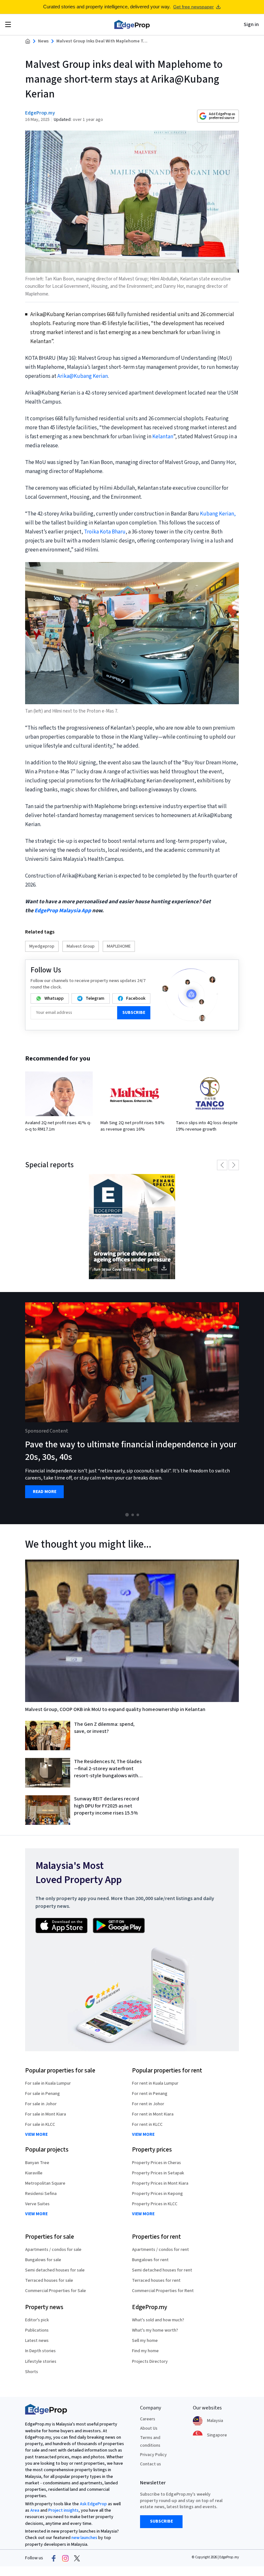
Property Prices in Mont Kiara (160, 2183)
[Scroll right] (256, 1408)
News (43, 41)
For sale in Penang (42, 2094)
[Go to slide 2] (133, 1515)
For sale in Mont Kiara (46, 2114)
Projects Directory (150, 2362)
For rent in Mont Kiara (153, 2114)
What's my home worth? (155, 2330)
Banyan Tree (37, 2163)
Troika (91, 532)
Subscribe (134, 1013)
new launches (84, 2538)
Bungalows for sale (43, 2260)
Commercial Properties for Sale (56, 2291)
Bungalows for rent (150, 2260)
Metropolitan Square (45, 2183)
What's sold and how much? (158, 2320)
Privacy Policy (153, 2455)
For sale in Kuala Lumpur (48, 2083)
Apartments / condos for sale (53, 2250)
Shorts (32, 2372)
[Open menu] (8, 24)
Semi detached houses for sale (55, 2270)
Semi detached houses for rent (162, 2270)
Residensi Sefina (41, 2194)
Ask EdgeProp (93, 2504)
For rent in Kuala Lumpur (155, 2083)
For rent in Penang (150, 2094)
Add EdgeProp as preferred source (222, 116)
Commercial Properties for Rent (163, 2291)
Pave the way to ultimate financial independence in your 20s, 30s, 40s (131, 1451)
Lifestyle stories (41, 2362)
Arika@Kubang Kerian (83, 376)
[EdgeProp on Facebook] (54, 2558)
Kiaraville (34, 2173)
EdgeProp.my (40, 113)
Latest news (37, 2341)
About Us (149, 2428)
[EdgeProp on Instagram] (65, 2558)
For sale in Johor (41, 2104)
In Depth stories (40, 2351)
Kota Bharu (113, 532)
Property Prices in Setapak (158, 2173)
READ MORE (45, 1492)
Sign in (251, 24)
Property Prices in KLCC (155, 2204)
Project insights (63, 2510)
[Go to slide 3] (138, 1515)
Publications (37, 2330)
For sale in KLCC (40, 2125)
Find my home (145, 2351)
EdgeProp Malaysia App (63, 911)
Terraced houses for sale (49, 2280)
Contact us (151, 2464)
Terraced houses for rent (156, 2280)
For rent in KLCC (147, 2125)
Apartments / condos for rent (160, 2250)
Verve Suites (37, 2204)
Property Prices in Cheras (156, 2163)
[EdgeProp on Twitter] (77, 2558)
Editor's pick (37, 2320)
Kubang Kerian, (218, 514)
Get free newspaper (193, 7)
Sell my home (145, 2341)
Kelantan (163, 437)
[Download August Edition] (132, 1227)
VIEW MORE (36, 2135)
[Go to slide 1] (127, 1515)
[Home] (132, 24)
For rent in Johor (148, 2104)
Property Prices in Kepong (157, 2194)
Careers (148, 2419)
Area (35, 2510)
